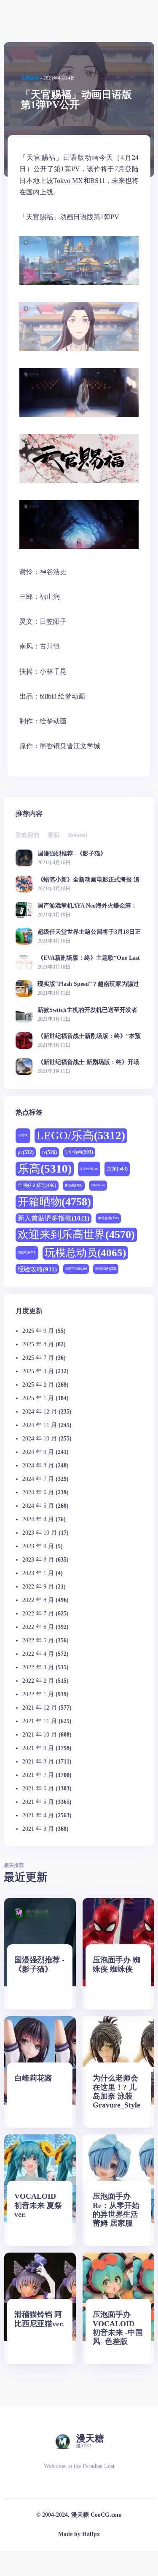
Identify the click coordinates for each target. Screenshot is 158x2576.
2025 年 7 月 (38, 1358)
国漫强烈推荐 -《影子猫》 (72, 854)
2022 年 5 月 (38, 1640)
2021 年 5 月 (38, 1802)
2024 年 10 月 (40, 1439)
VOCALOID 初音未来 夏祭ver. (38, 2205)
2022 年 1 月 (38, 1694)
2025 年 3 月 (38, 1371)
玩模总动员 (85, 1253)
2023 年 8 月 (38, 1560)
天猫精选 (98, 1185)
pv (26, 1152)
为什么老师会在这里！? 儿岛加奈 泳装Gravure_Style (116, 2091)
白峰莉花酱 (33, 2078)
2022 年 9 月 (38, 1587)
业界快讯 (30, 78)
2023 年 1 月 (38, 1573)
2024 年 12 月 (40, 1412)
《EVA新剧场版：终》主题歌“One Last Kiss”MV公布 (89, 958)
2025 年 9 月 (38, 1331)
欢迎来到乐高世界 (76, 1235)
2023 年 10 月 (40, 1533)
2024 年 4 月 (38, 1519)
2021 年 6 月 (38, 1788)
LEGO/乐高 (81, 1136)
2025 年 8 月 (38, 1344)
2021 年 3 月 (38, 1829)
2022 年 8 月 (38, 1600)
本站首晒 (108, 1218)
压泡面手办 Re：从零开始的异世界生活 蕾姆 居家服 (116, 2209)
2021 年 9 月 (38, 1748)
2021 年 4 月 (38, 1815)
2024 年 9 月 (38, 1452)
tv (50, 1152)
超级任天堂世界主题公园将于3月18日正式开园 (89, 932)
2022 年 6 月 (38, 1627)
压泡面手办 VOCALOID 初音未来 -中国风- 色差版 (118, 2328)
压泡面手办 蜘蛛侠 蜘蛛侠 (116, 1964)
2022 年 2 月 (38, 1681)
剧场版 (74, 1185)
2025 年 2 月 (38, 1385)
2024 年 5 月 (38, 1506)
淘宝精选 (27, 1252)
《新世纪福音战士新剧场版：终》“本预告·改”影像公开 (89, 1036)
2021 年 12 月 (40, 1708)
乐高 (45, 1169)
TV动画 (79, 1152)
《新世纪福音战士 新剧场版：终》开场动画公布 (88, 1062)
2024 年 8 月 (38, 1465)
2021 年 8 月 (38, 1762)
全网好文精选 (37, 1185)
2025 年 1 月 (38, 1398)
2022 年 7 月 (38, 1614)
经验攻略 (37, 1269)
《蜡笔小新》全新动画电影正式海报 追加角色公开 (88, 880)
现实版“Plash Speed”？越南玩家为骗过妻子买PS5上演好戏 (88, 984)
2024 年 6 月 (38, 1492)
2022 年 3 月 (38, 1667)
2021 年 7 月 (38, 1775)
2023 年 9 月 (38, 1546)
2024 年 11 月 (40, 1425)
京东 (117, 1169)
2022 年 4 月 (38, 1654)
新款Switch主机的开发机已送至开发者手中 (87, 1010)
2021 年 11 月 (40, 1721)
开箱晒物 (54, 1202)
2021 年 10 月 (40, 1735)
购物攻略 (106, 1269)
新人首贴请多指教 (54, 1218)
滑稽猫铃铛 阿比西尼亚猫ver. (39, 2319)
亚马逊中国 (89, 1169)
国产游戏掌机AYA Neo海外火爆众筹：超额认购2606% (87, 906)
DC (23, 1135)
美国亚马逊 (76, 1269)
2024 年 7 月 (38, 1479)
